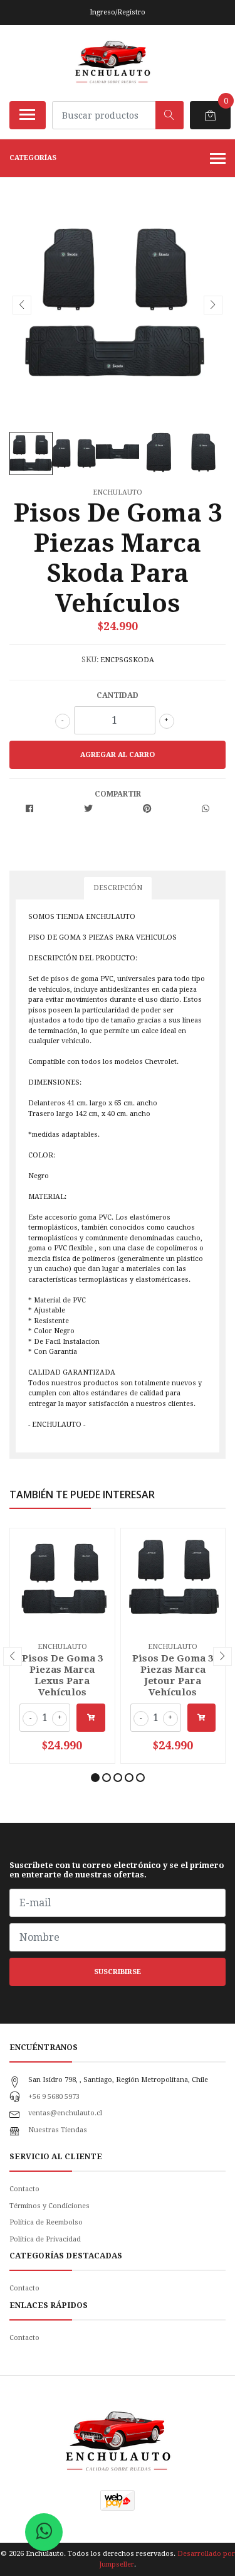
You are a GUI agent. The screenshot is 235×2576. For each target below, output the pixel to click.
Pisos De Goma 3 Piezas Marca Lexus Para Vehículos (62, 1676)
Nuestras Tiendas (58, 2130)
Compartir (118, 794)
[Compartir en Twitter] (88, 809)
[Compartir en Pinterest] (147, 809)
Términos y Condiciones (50, 2206)
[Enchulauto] (112, 63)
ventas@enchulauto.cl (65, 2113)
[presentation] (22, 305)
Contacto (24, 2189)
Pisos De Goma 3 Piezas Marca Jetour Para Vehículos (173, 1676)
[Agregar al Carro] (91, 1718)
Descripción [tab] (118, 888)
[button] (95, 1778)
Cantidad (118, 695)
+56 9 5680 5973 (54, 2097)
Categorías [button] (33, 158)
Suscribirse (118, 1972)
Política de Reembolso (46, 2222)
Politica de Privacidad (45, 2239)
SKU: (90, 660)
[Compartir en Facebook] (29, 809)
